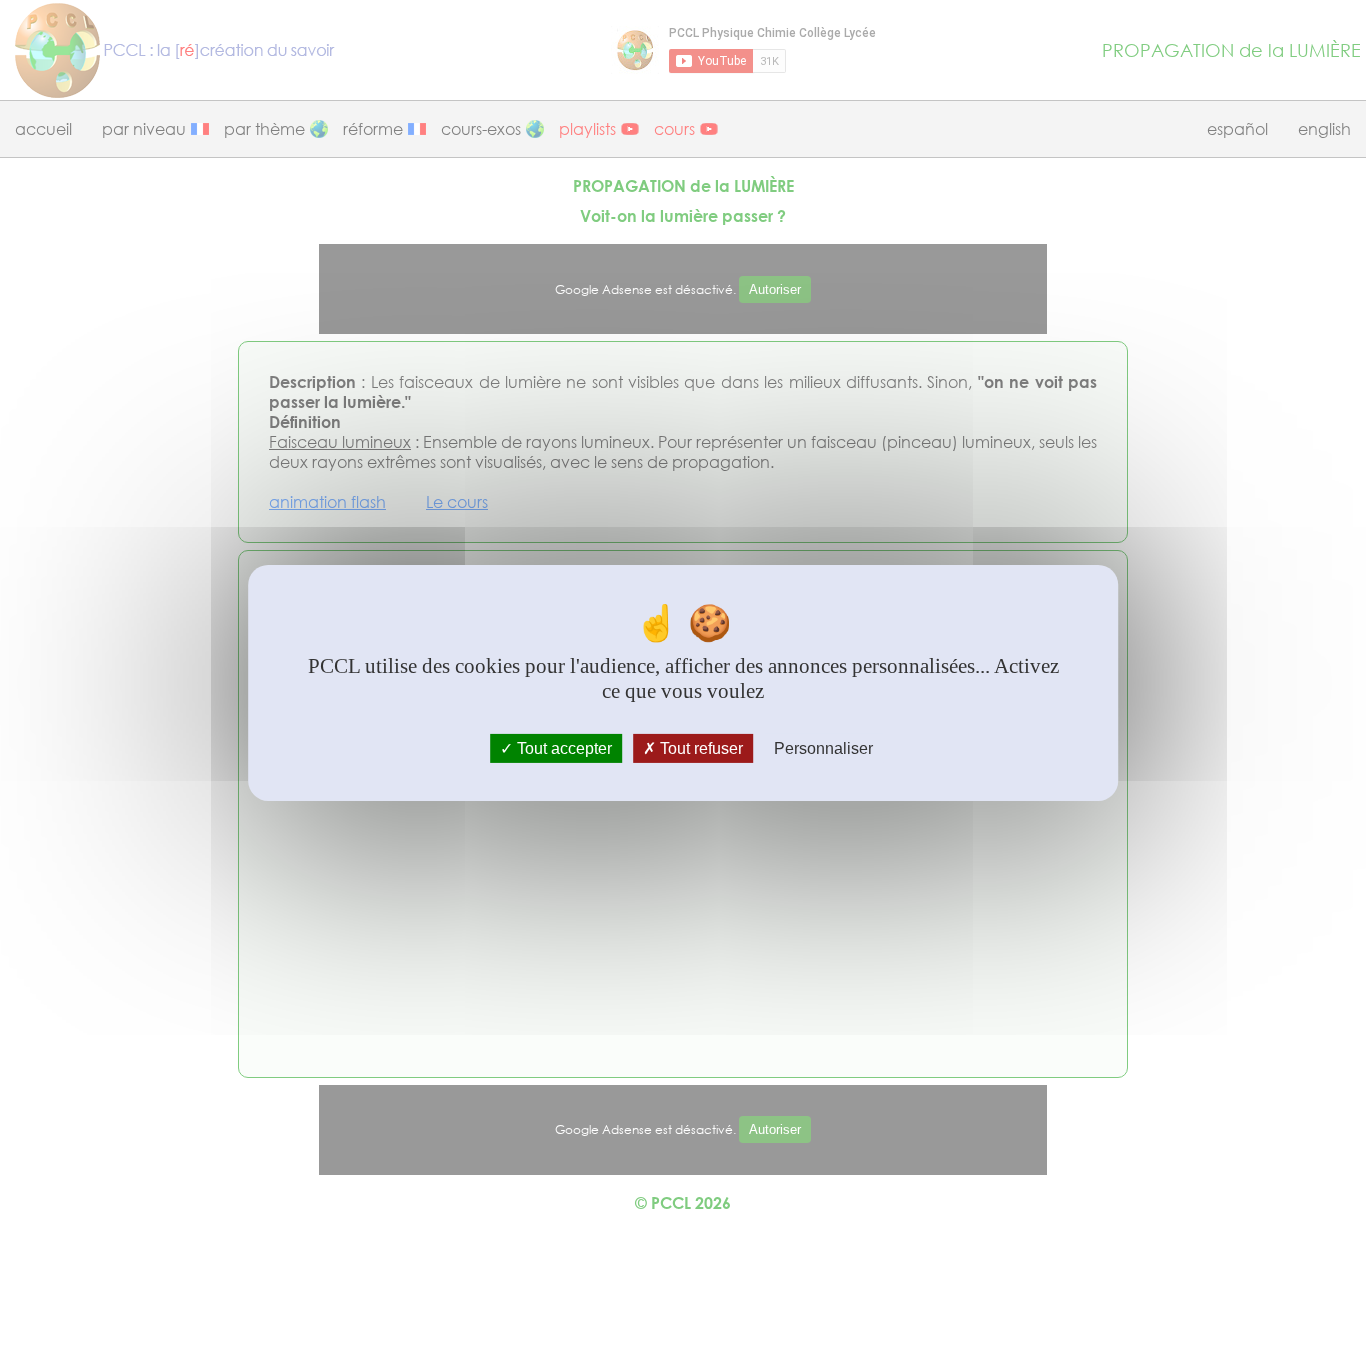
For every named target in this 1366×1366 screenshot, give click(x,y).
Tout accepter (562, 748)
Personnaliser (823, 748)
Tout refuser (699, 748)
